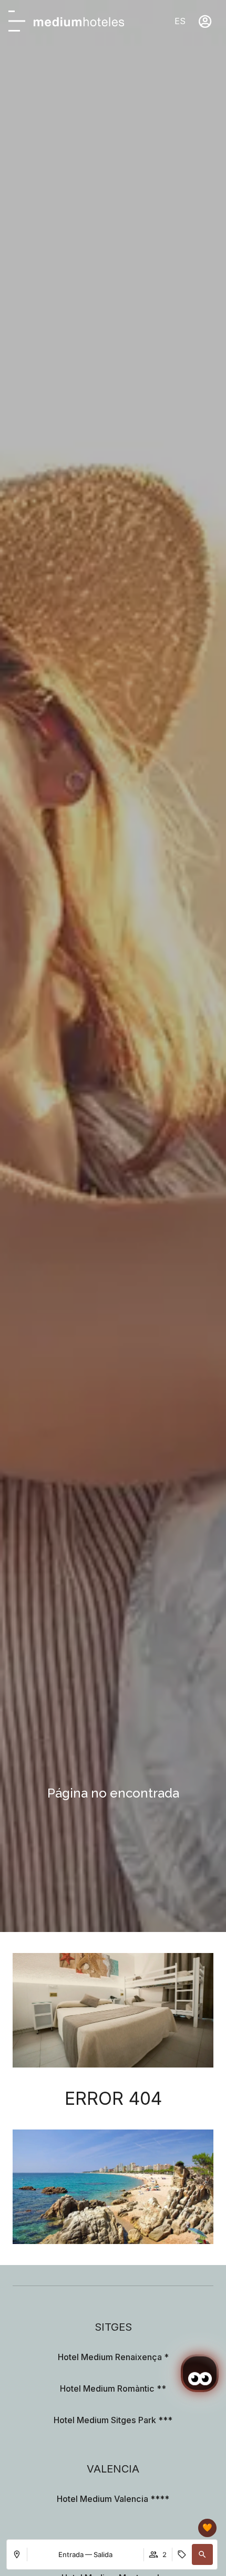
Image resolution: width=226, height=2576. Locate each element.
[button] (202, 2554)
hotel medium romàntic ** (113, 2388)
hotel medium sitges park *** (113, 2420)
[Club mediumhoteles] (207, 2528)
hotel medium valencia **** (113, 2499)
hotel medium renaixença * (113, 2357)
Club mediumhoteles (156, 2528)
